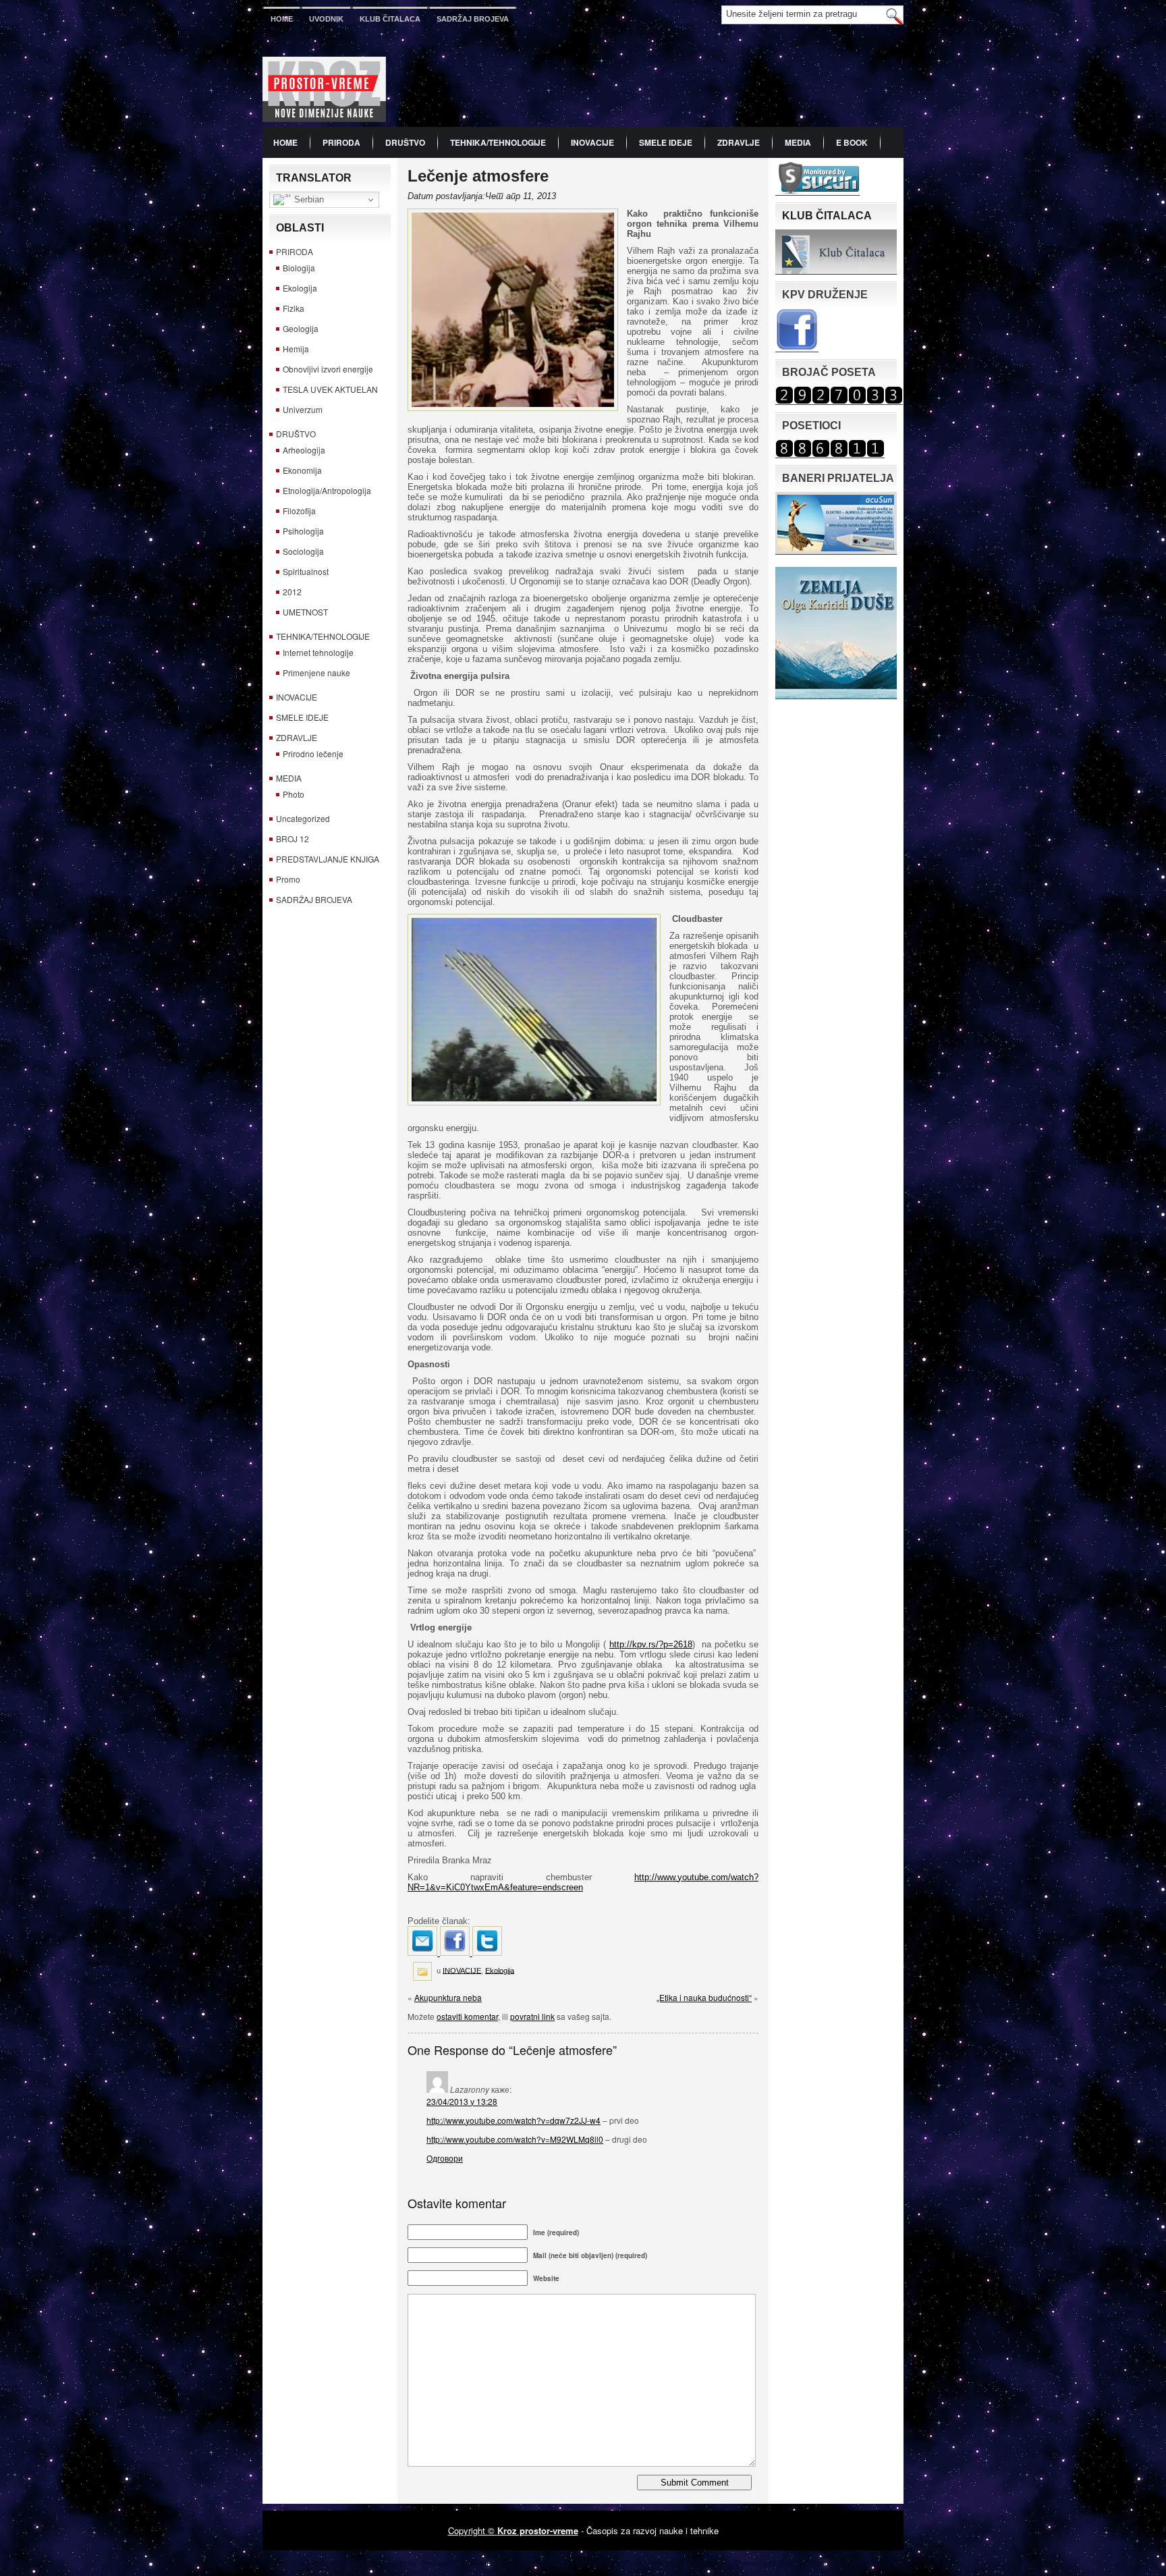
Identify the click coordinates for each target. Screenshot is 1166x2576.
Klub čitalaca (390, 19)
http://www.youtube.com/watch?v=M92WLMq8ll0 (515, 2139)
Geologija (301, 328)
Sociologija (303, 551)
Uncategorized (303, 818)
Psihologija (303, 531)
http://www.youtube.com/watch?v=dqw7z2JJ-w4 (513, 2120)
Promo (288, 879)
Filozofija (299, 511)
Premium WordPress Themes (625, 2563)
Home (282, 19)
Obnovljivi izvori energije (328, 369)
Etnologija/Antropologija (327, 490)
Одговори (445, 2158)
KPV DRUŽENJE (825, 295)
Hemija (296, 349)
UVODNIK (326, 19)
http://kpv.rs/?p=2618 (651, 1644)
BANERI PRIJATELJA (838, 478)
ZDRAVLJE (739, 142)
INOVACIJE (592, 142)
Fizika (294, 308)
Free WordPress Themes (719, 2563)
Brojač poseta (829, 372)
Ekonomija (302, 470)
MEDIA (798, 142)
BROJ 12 (293, 839)
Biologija (299, 268)
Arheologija (304, 450)
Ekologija (300, 288)
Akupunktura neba (448, 1997)
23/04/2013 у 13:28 (462, 2101)
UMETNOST (305, 612)
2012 (292, 592)
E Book (852, 142)
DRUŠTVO (405, 142)
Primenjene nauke (316, 673)
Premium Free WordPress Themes (478, 2563)
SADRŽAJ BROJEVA (473, 19)
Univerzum (303, 409)
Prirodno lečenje (313, 753)
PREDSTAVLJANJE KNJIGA (328, 859)
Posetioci (811, 426)
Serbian (308, 199)
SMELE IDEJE (666, 142)
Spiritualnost (306, 571)
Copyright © (473, 2530)
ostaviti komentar (467, 2016)
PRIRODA (341, 142)
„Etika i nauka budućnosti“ (704, 1997)
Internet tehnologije (318, 652)
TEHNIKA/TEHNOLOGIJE (498, 142)
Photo (294, 794)
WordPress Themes (844, 2563)
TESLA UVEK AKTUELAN (330, 389)
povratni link (532, 2016)
